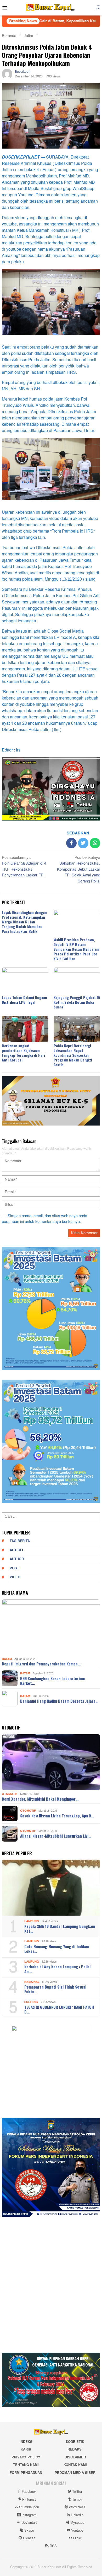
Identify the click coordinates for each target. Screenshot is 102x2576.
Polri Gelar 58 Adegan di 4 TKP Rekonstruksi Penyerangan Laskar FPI (24, 867)
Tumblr (77, 2500)
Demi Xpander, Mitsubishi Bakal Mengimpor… (40, 1799)
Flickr (77, 2538)
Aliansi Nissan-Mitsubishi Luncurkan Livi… (56, 1836)
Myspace (77, 2523)
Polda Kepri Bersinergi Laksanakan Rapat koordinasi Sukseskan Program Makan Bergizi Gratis (73, 1055)
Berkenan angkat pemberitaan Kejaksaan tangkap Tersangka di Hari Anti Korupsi (23, 1053)
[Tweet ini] (83, 843)
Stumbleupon (29, 2507)
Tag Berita (20, 1541)
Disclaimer (75, 2457)
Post (14, 1568)
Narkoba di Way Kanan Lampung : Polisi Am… (57, 1969)
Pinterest (29, 2500)
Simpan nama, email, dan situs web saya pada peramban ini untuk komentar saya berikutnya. (44, 1219)
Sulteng (31, 2002)
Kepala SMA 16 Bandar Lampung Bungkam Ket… (60, 1928)
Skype (29, 2531)
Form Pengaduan (26, 2473)
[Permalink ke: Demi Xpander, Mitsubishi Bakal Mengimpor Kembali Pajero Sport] (51, 1762)
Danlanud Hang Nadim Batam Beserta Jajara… (59, 1701)
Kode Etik (75, 2442)
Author (17, 1559)
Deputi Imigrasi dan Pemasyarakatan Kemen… (41, 1664)
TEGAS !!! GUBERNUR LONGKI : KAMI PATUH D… (59, 2009)
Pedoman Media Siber (75, 2473)
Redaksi (75, 2449)
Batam (7, 1659)
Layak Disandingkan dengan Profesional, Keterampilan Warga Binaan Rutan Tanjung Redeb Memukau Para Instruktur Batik (24, 922)
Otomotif (10, 1794)
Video (15, 1577)
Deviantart (29, 2523)
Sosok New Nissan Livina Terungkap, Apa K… (57, 1816)
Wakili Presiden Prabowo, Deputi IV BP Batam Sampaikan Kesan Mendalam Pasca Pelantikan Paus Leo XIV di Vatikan (76, 949)
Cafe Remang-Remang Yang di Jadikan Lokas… (57, 1949)
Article (17, 1550)
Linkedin (77, 2515)
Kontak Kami (75, 2465)
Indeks (26, 2442)
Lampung (32, 1921)
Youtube (77, 2531)
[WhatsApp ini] (95, 843)
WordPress (77, 2507)
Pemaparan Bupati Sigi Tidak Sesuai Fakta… (55, 1989)
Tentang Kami (26, 2465)
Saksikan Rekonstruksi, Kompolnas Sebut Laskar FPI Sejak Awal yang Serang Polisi (79, 870)
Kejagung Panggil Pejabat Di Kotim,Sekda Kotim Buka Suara (77, 1002)
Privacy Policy (26, 2457)
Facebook (29, 2492)
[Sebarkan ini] (71, 843)
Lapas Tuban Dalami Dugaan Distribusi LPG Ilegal (24, 1000)
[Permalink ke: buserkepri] (7, 75)
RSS (53, 2546)
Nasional (32, 1982)
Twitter (77, 2492)
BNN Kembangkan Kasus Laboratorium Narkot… (52, 1681)
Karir (26, 2449)
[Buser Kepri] (51, 9)
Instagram (29, 2515)
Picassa (29, 2538)
